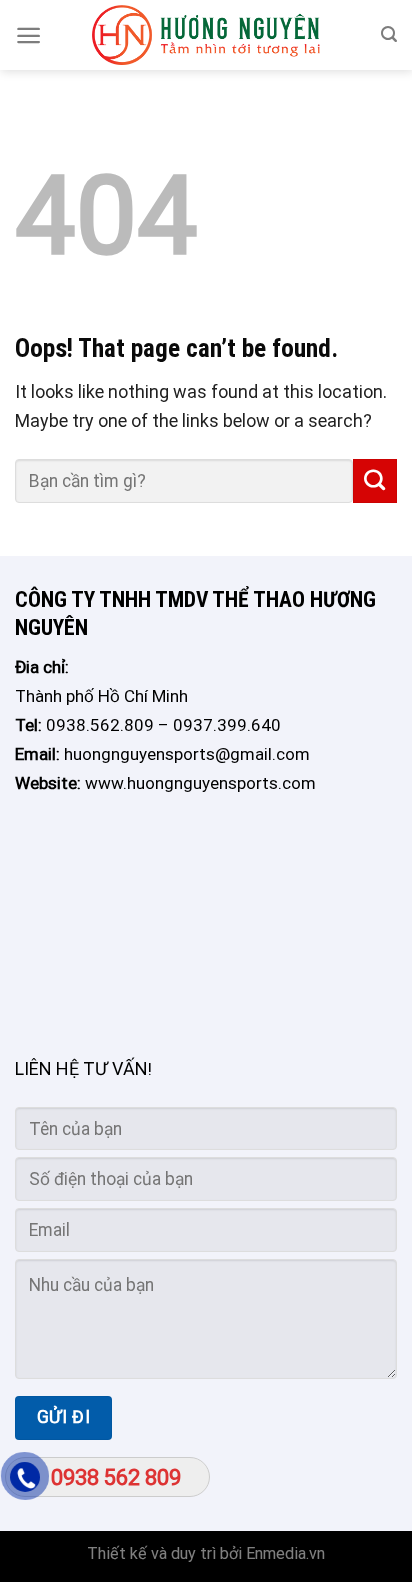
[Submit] (375, 481)
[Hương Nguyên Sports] (206, 35)
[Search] (389, 34)
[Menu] (28, 35)
